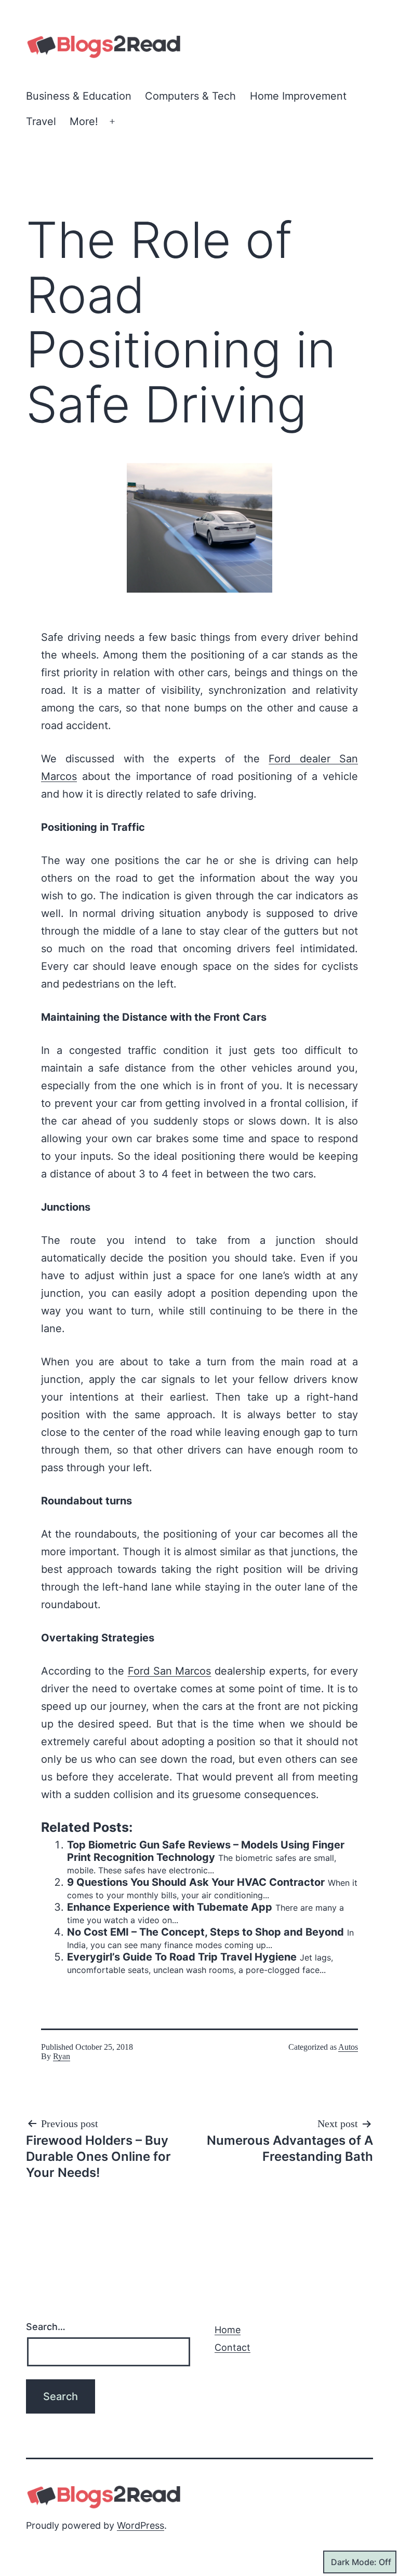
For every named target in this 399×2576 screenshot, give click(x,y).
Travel (41, 121)
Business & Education (79, 96)
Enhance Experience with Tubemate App (170, 1907)
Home (228, 2330)
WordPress (141, 2525)
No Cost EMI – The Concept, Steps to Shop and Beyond (205, 1932)
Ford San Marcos (170, 1671)
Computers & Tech (190, 96)
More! (84, 121)
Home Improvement (298, 96)
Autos (348, 2047)
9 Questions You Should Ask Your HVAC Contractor (196, 1882)
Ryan (62, 2056)
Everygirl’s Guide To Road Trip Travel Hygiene (182, 1957)
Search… (46, 2327)
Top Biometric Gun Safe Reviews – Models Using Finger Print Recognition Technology (206, 1851)
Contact (232, 2347)
